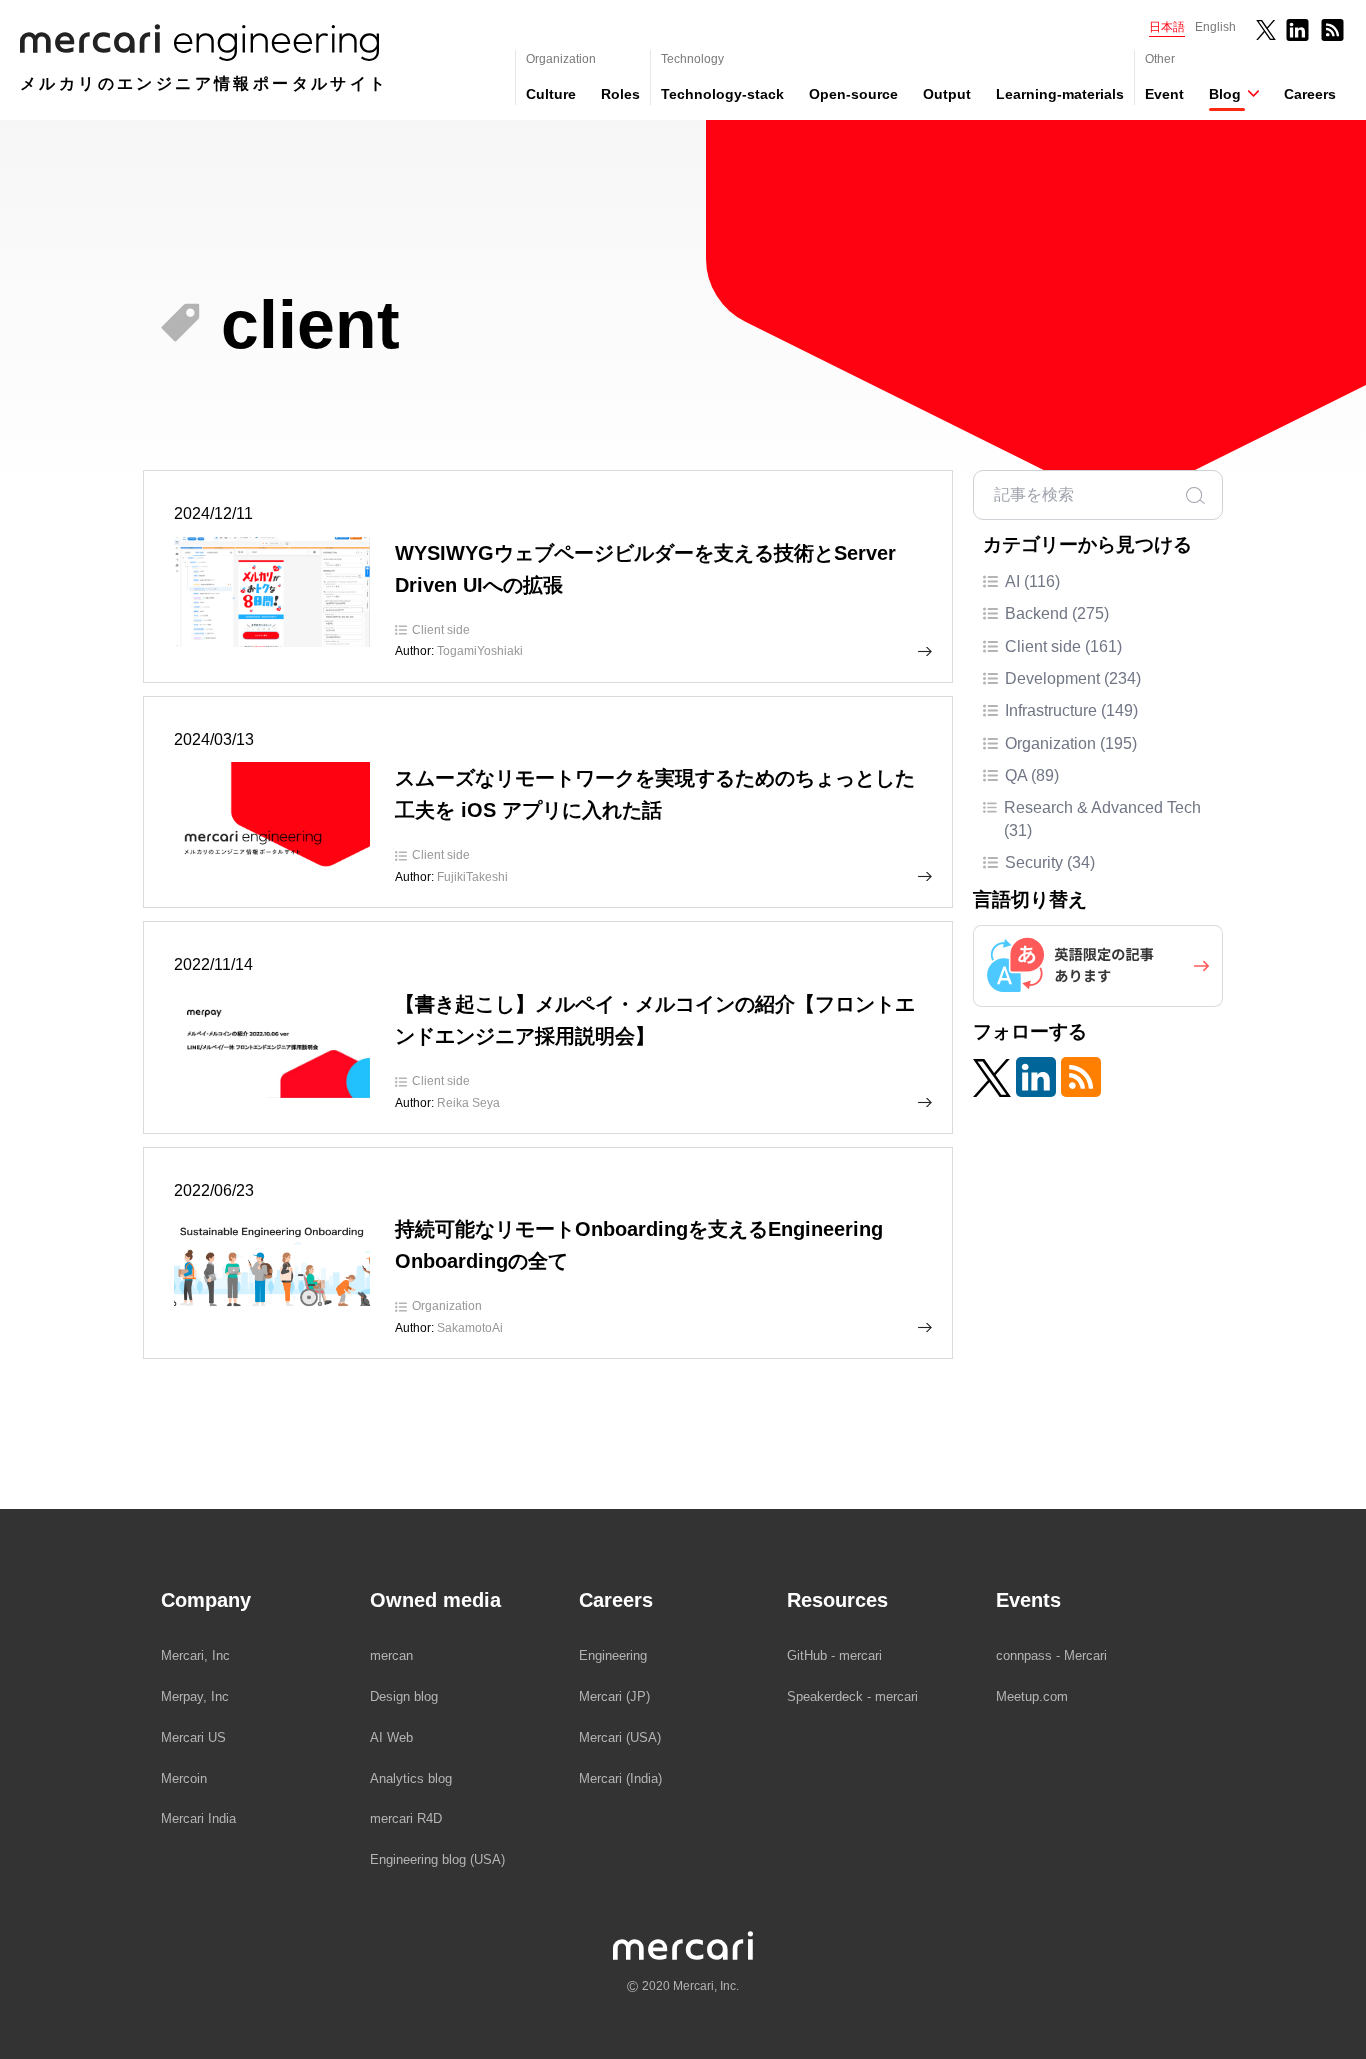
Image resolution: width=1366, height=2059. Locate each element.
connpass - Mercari (1051, 1655)
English (1215, 27)
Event (1164, 94)
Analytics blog (411, 1778)
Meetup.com (1032, 1696)
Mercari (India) (620, 1778)
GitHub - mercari (834, 1655)
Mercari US (193, 1737)
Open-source (853, 94)
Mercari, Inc (195, 1655)
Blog (1225, 94)
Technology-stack (722, 94)
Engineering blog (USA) (437, 1859)
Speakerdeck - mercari (852, 1696)
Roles (620, 94)
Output (947, 94)
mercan (391, 1655)
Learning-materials (1060, 94)
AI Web (391, 1737)
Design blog (404, 1696)
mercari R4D (406, 1818)
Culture (551, 94)
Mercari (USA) (620, 1737)
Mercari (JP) (614, 1696)
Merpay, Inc (195, 1696)
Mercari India (198, 1818)
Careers (1310, 94)
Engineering (613, 1655)
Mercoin (184, 1778)
